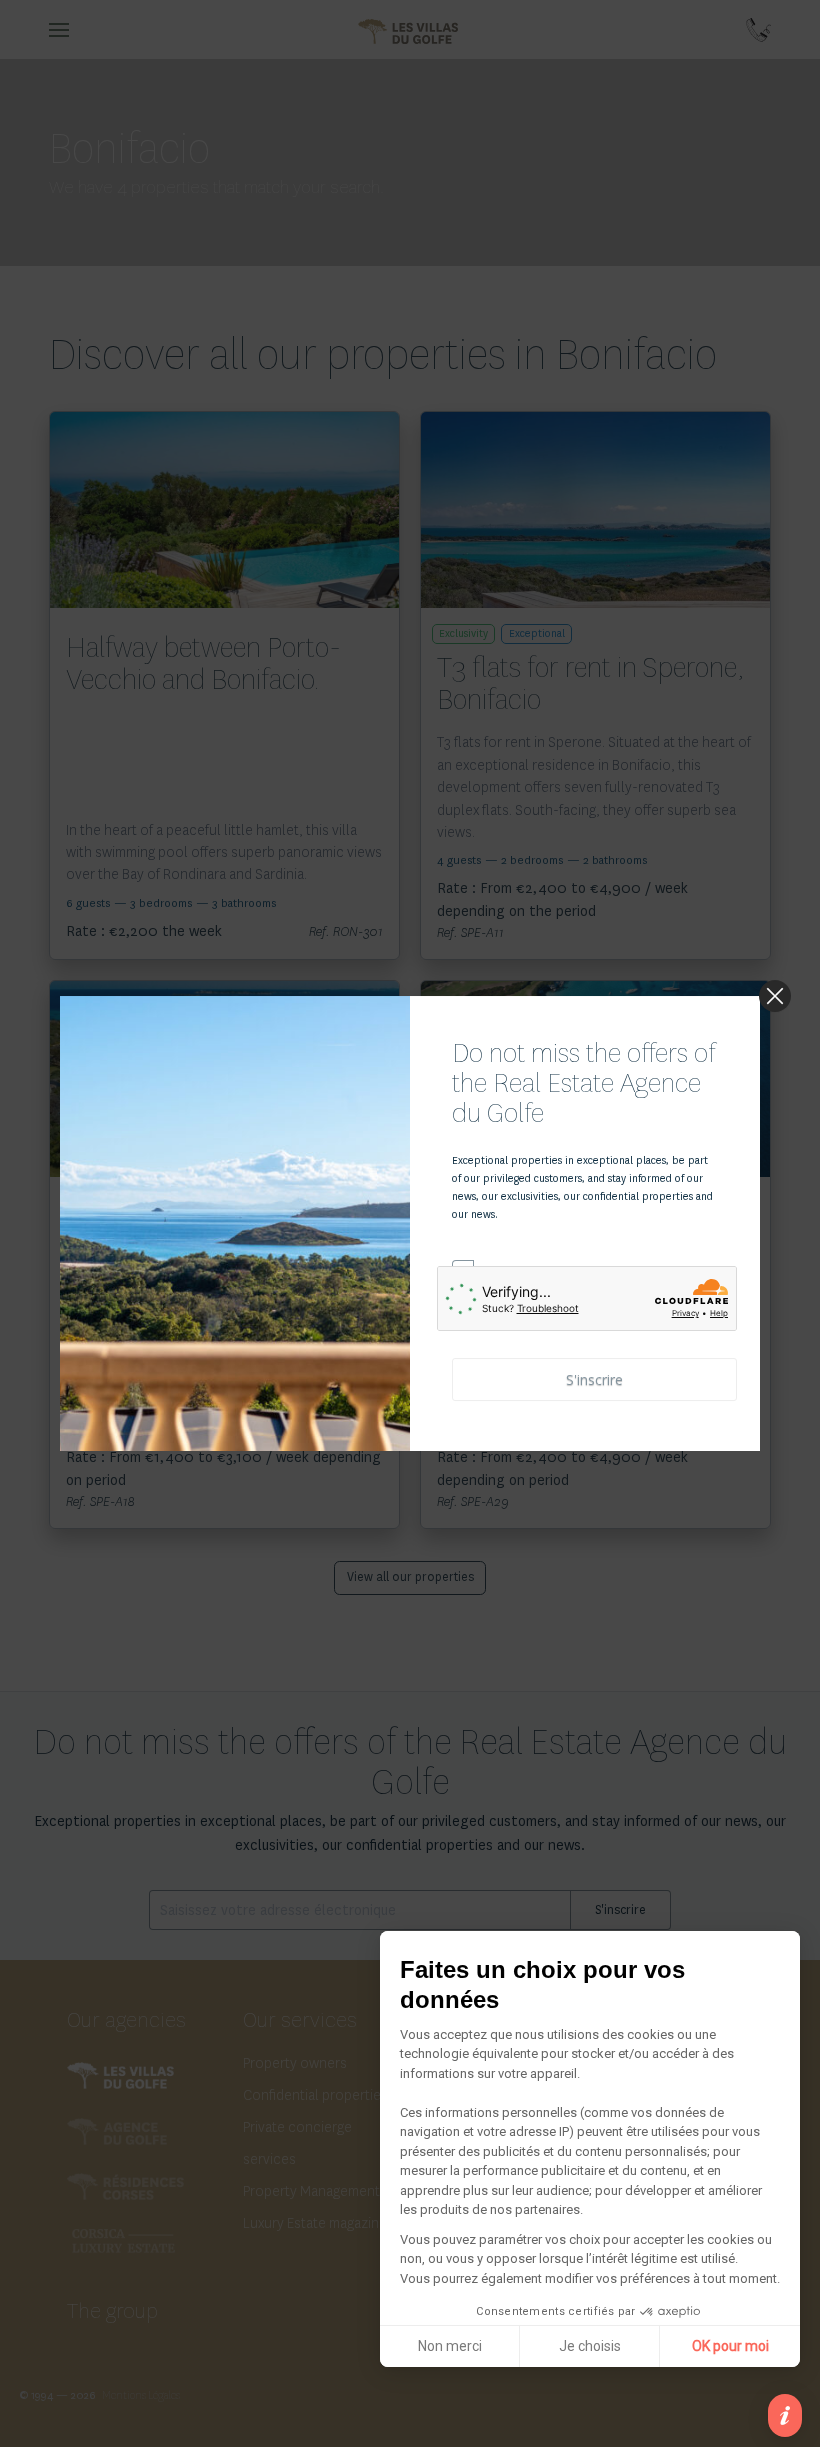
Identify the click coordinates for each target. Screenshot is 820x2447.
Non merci (450, 2346)
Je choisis (590, 2346)
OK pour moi (730, 2346)
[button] (785, 2415)
